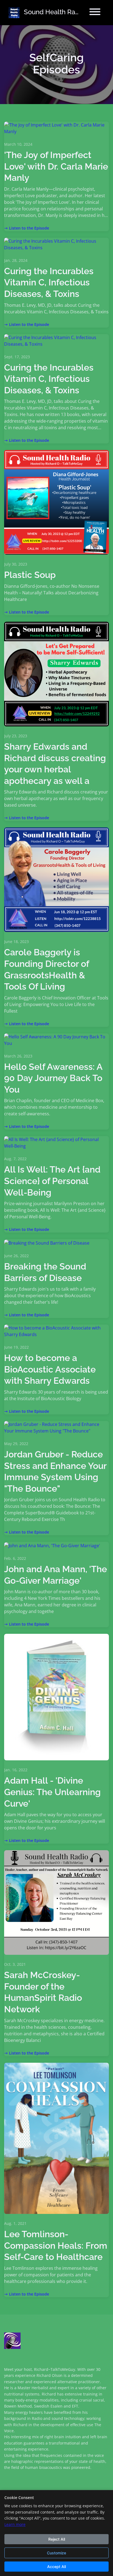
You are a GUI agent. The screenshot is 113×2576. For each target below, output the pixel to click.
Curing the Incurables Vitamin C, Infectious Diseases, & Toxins (49, 282)
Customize (56, 2553)
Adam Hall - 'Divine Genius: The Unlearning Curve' (52, 1792)
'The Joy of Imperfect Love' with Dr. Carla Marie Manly (56, 166)
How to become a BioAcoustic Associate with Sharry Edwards (50, 1369)
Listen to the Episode (29, 228)
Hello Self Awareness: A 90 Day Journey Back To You (53, 1078)
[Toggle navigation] (95, 13)
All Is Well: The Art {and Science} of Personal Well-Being (52, 1181)
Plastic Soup (30, 575)
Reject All (57, 2539)
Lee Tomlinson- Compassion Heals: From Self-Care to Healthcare (56, 2245)
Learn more (15, 2524)
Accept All (56, 2567)
